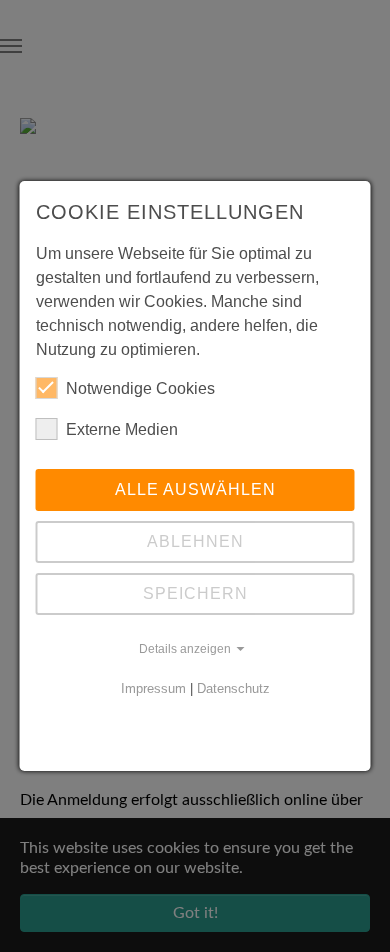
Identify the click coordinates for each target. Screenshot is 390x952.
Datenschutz (233, 688)
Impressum (153, 688)
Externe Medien (122, 429)
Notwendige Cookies (140, 388)
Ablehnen (195, 541)
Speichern (195, 593)
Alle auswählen (195, 489)
